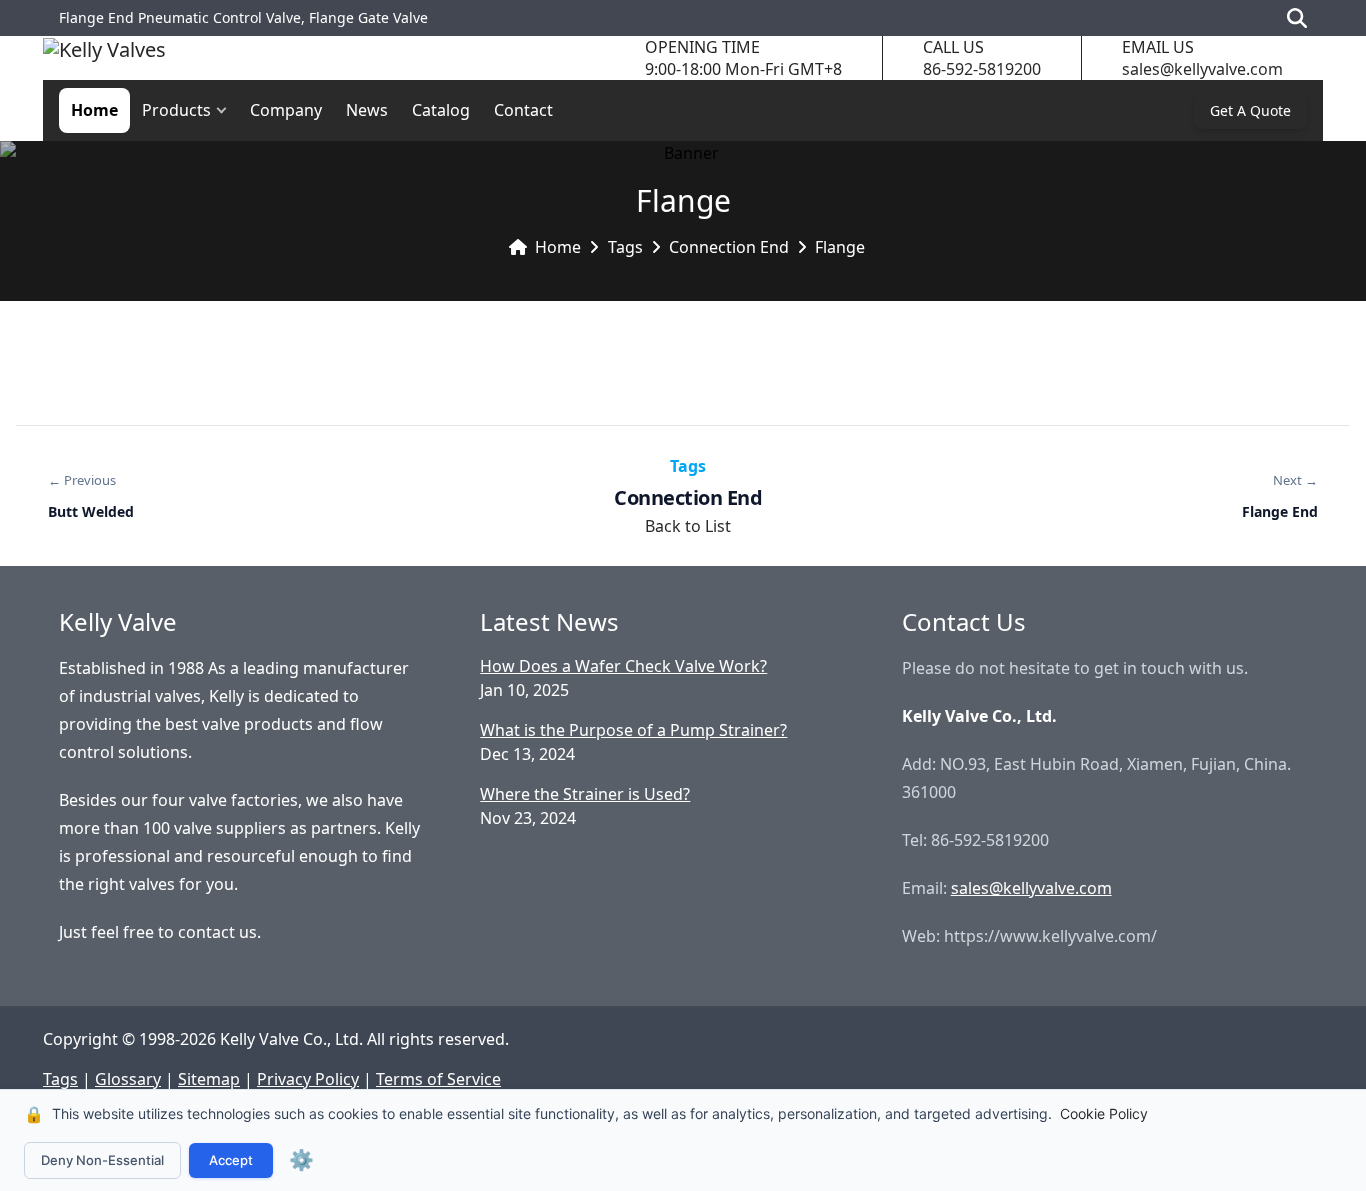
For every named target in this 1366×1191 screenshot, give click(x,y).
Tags (625, 247)
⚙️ (301, 1160)
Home (94, 110)
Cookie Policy (1104, 1113)
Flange (840, 247)
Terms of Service (438, 1079)
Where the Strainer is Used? (585, 794)
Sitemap (209, 1079)
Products (176, 110)
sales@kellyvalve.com (1202, 69)
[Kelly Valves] (104, 58)
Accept (231, 1160)
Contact (523, 110)
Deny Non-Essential (102, 1160)
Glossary (128, 1079)
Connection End (729, 247)
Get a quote (1250, 110)
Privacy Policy (308, 1079)
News (367, 110)
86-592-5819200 (982, 69)
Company (286, 110)
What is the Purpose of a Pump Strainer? (633, 730)
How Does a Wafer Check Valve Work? (623, 666)
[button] (226, 110)
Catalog (441, 110)
